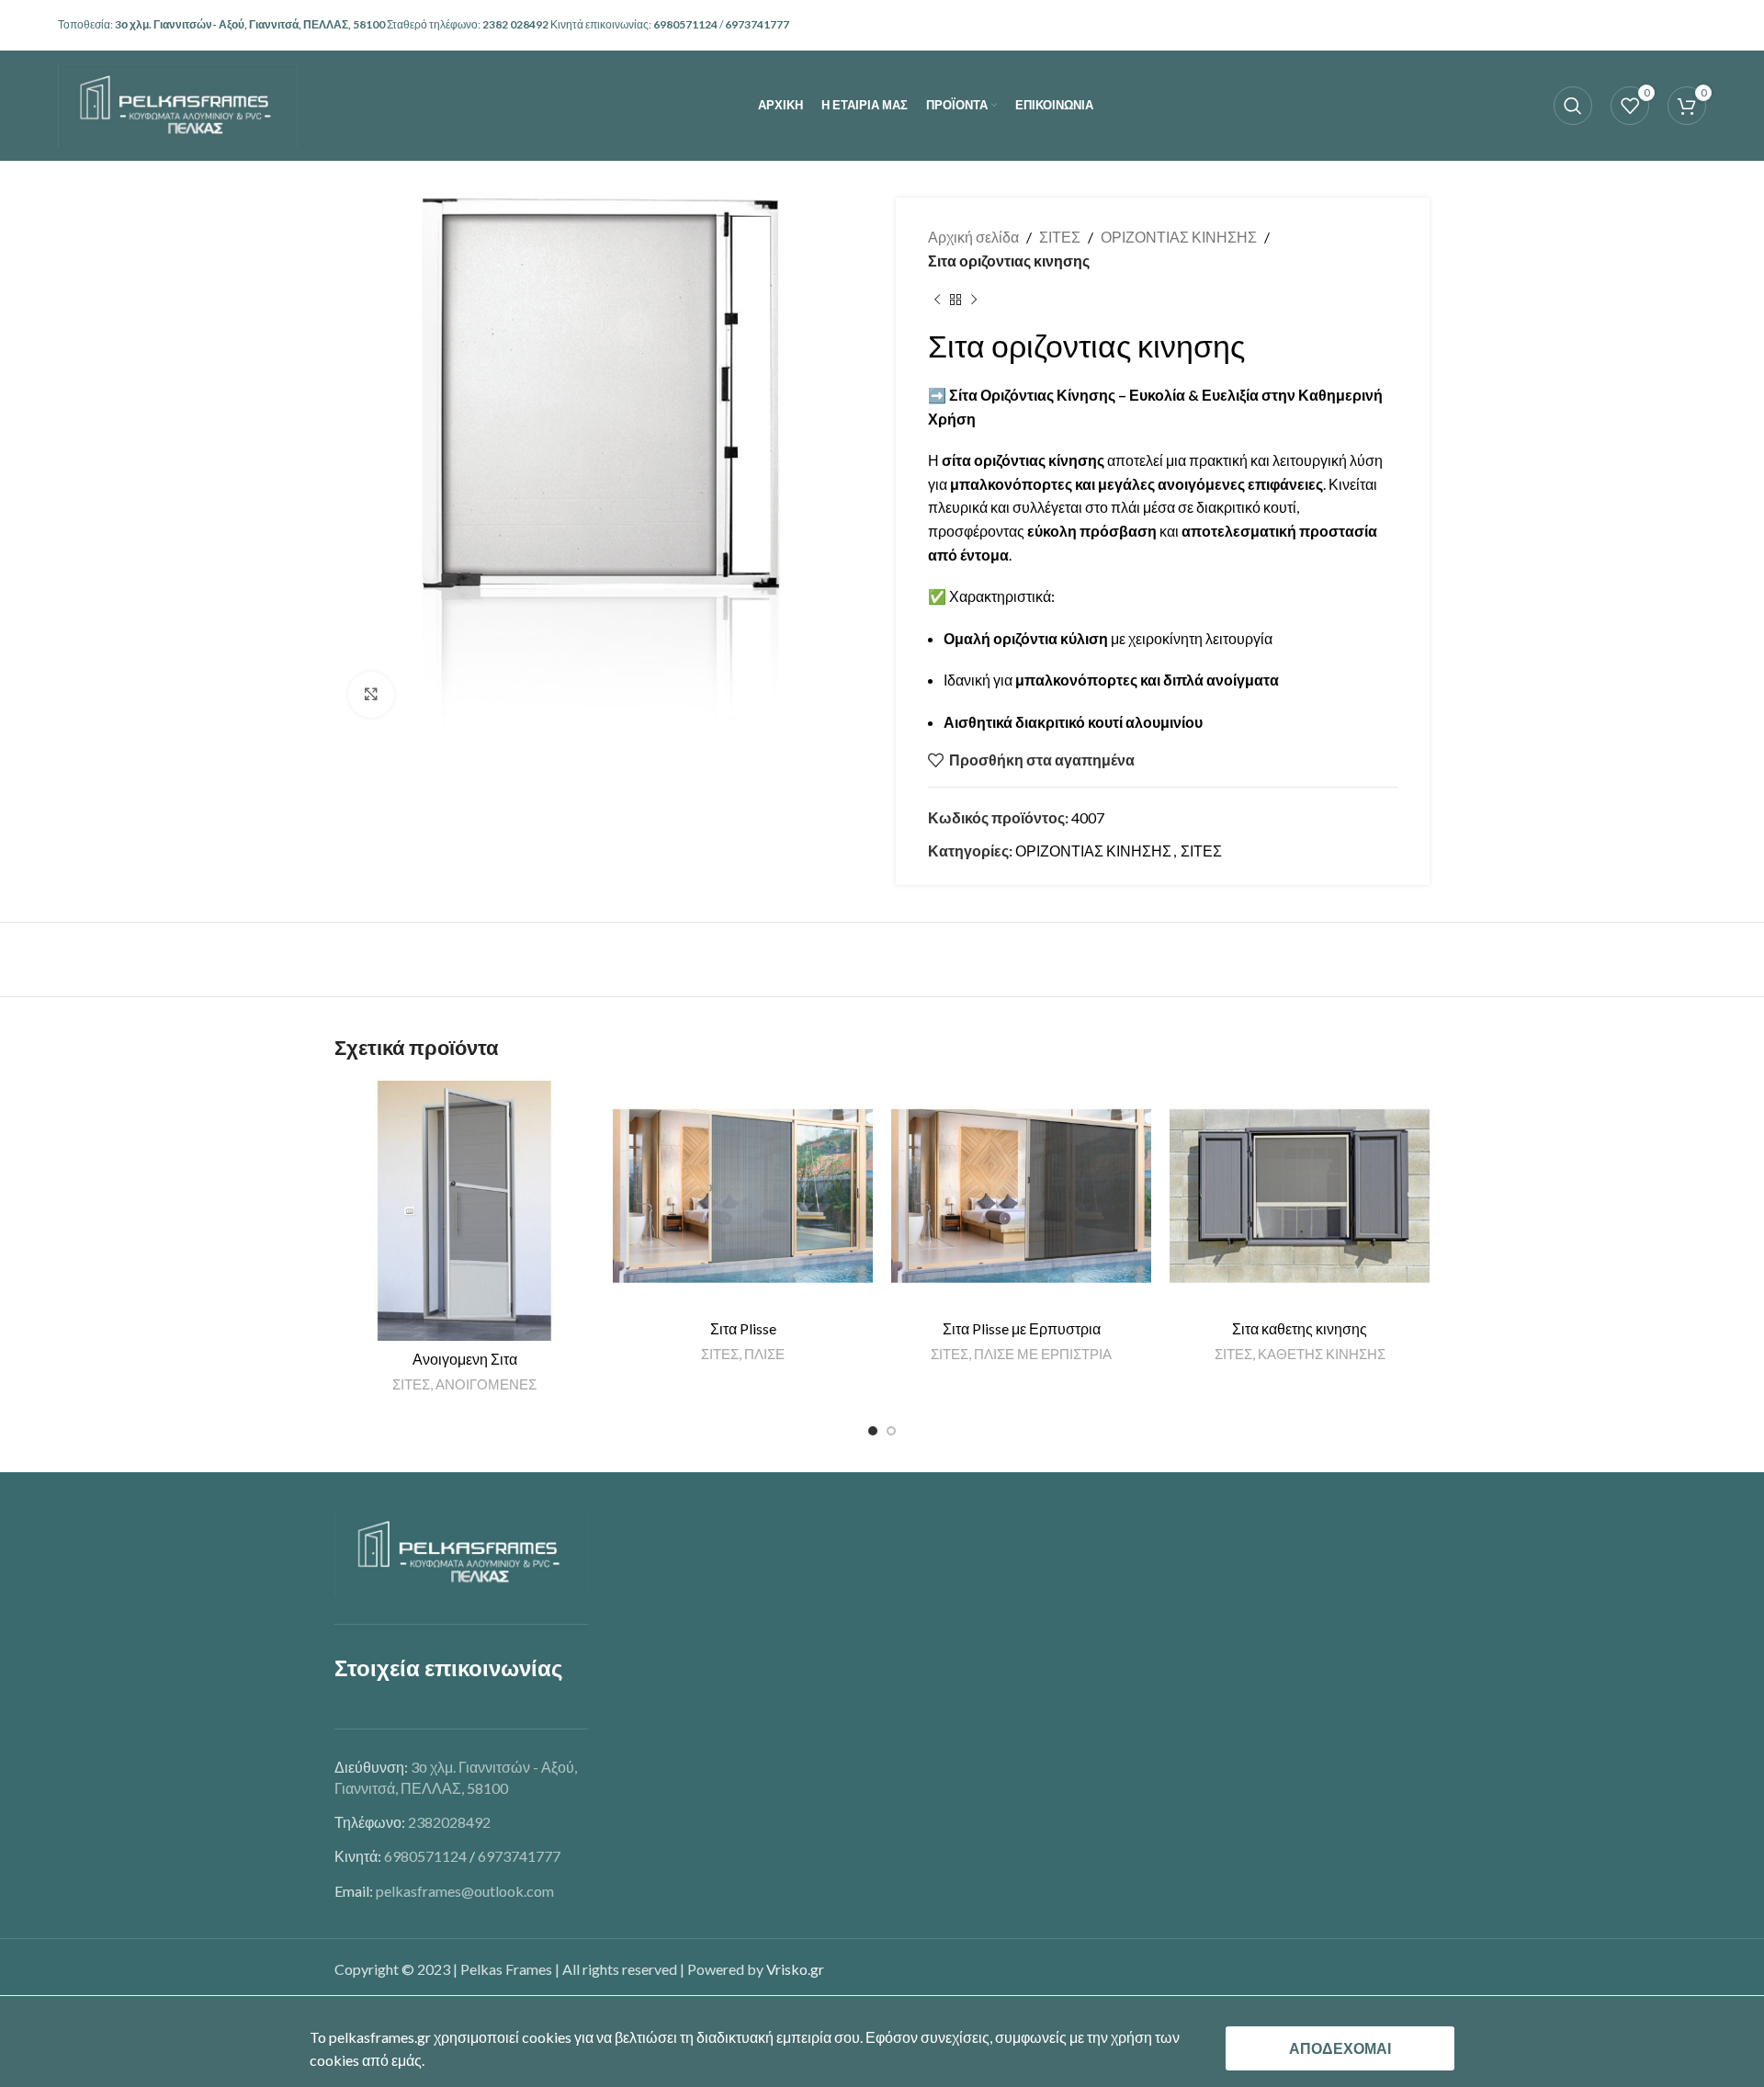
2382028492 (449, 1822)
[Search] (1573, 106)
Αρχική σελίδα (973, 237)
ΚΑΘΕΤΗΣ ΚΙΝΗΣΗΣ (1322, 1354)
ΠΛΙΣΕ (764, 1354)
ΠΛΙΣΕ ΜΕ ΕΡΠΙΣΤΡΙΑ (1043, 1354)
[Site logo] (178, 103)
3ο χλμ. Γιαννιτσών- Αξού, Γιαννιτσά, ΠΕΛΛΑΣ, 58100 (251, 24)
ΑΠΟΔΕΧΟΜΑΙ (1340, 2048)
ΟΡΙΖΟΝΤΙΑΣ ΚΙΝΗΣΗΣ (1179, 237)
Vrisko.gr (795, 1969)
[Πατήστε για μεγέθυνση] (371, 695)
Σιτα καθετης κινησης (1300, 1328)
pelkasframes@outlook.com (465, 1891)
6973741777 (757, 24)
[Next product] (974, 300)
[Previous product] (937, 300)
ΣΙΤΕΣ (1060, 237)
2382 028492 (516, 24)
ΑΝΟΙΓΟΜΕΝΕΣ (486, 1384)
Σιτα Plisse (743, 1328)
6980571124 (686, 24)
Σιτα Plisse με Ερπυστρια (1022, 1328)
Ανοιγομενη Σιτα (465, 1359)
